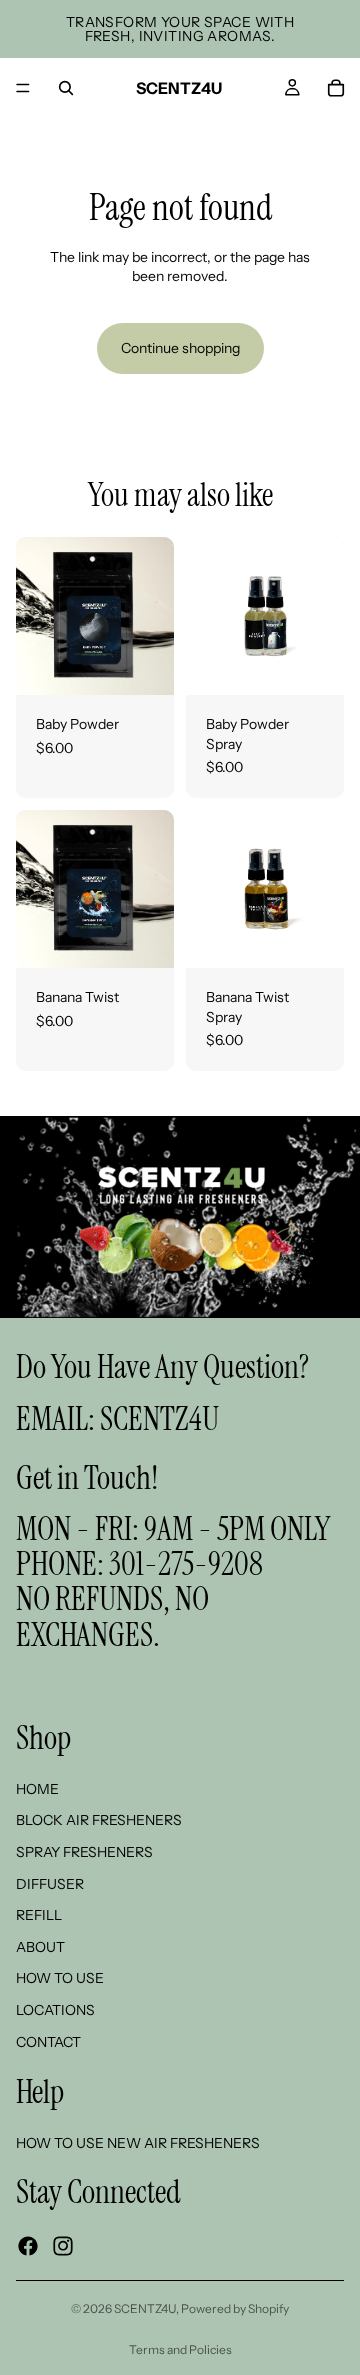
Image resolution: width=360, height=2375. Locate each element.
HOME (37, 1789)
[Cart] (336, 88)
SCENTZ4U (159, 1419)
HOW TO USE (60, 1978)
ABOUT (40, 1946)
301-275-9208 (186, 1564)
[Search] (66, 88)
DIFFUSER (50, 1883)
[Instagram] (63, 2246)
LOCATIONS (55, 2010)
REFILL (39, 1915)
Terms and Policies (180, 2349)
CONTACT (48, 2041)
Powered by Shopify (235, 2308)
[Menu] (23, 88)
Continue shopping (180, 348)
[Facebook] (28, 2246)
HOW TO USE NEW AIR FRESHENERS (138, 2142)
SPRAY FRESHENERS (84, 1852)
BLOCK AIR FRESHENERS (99, 1820)
